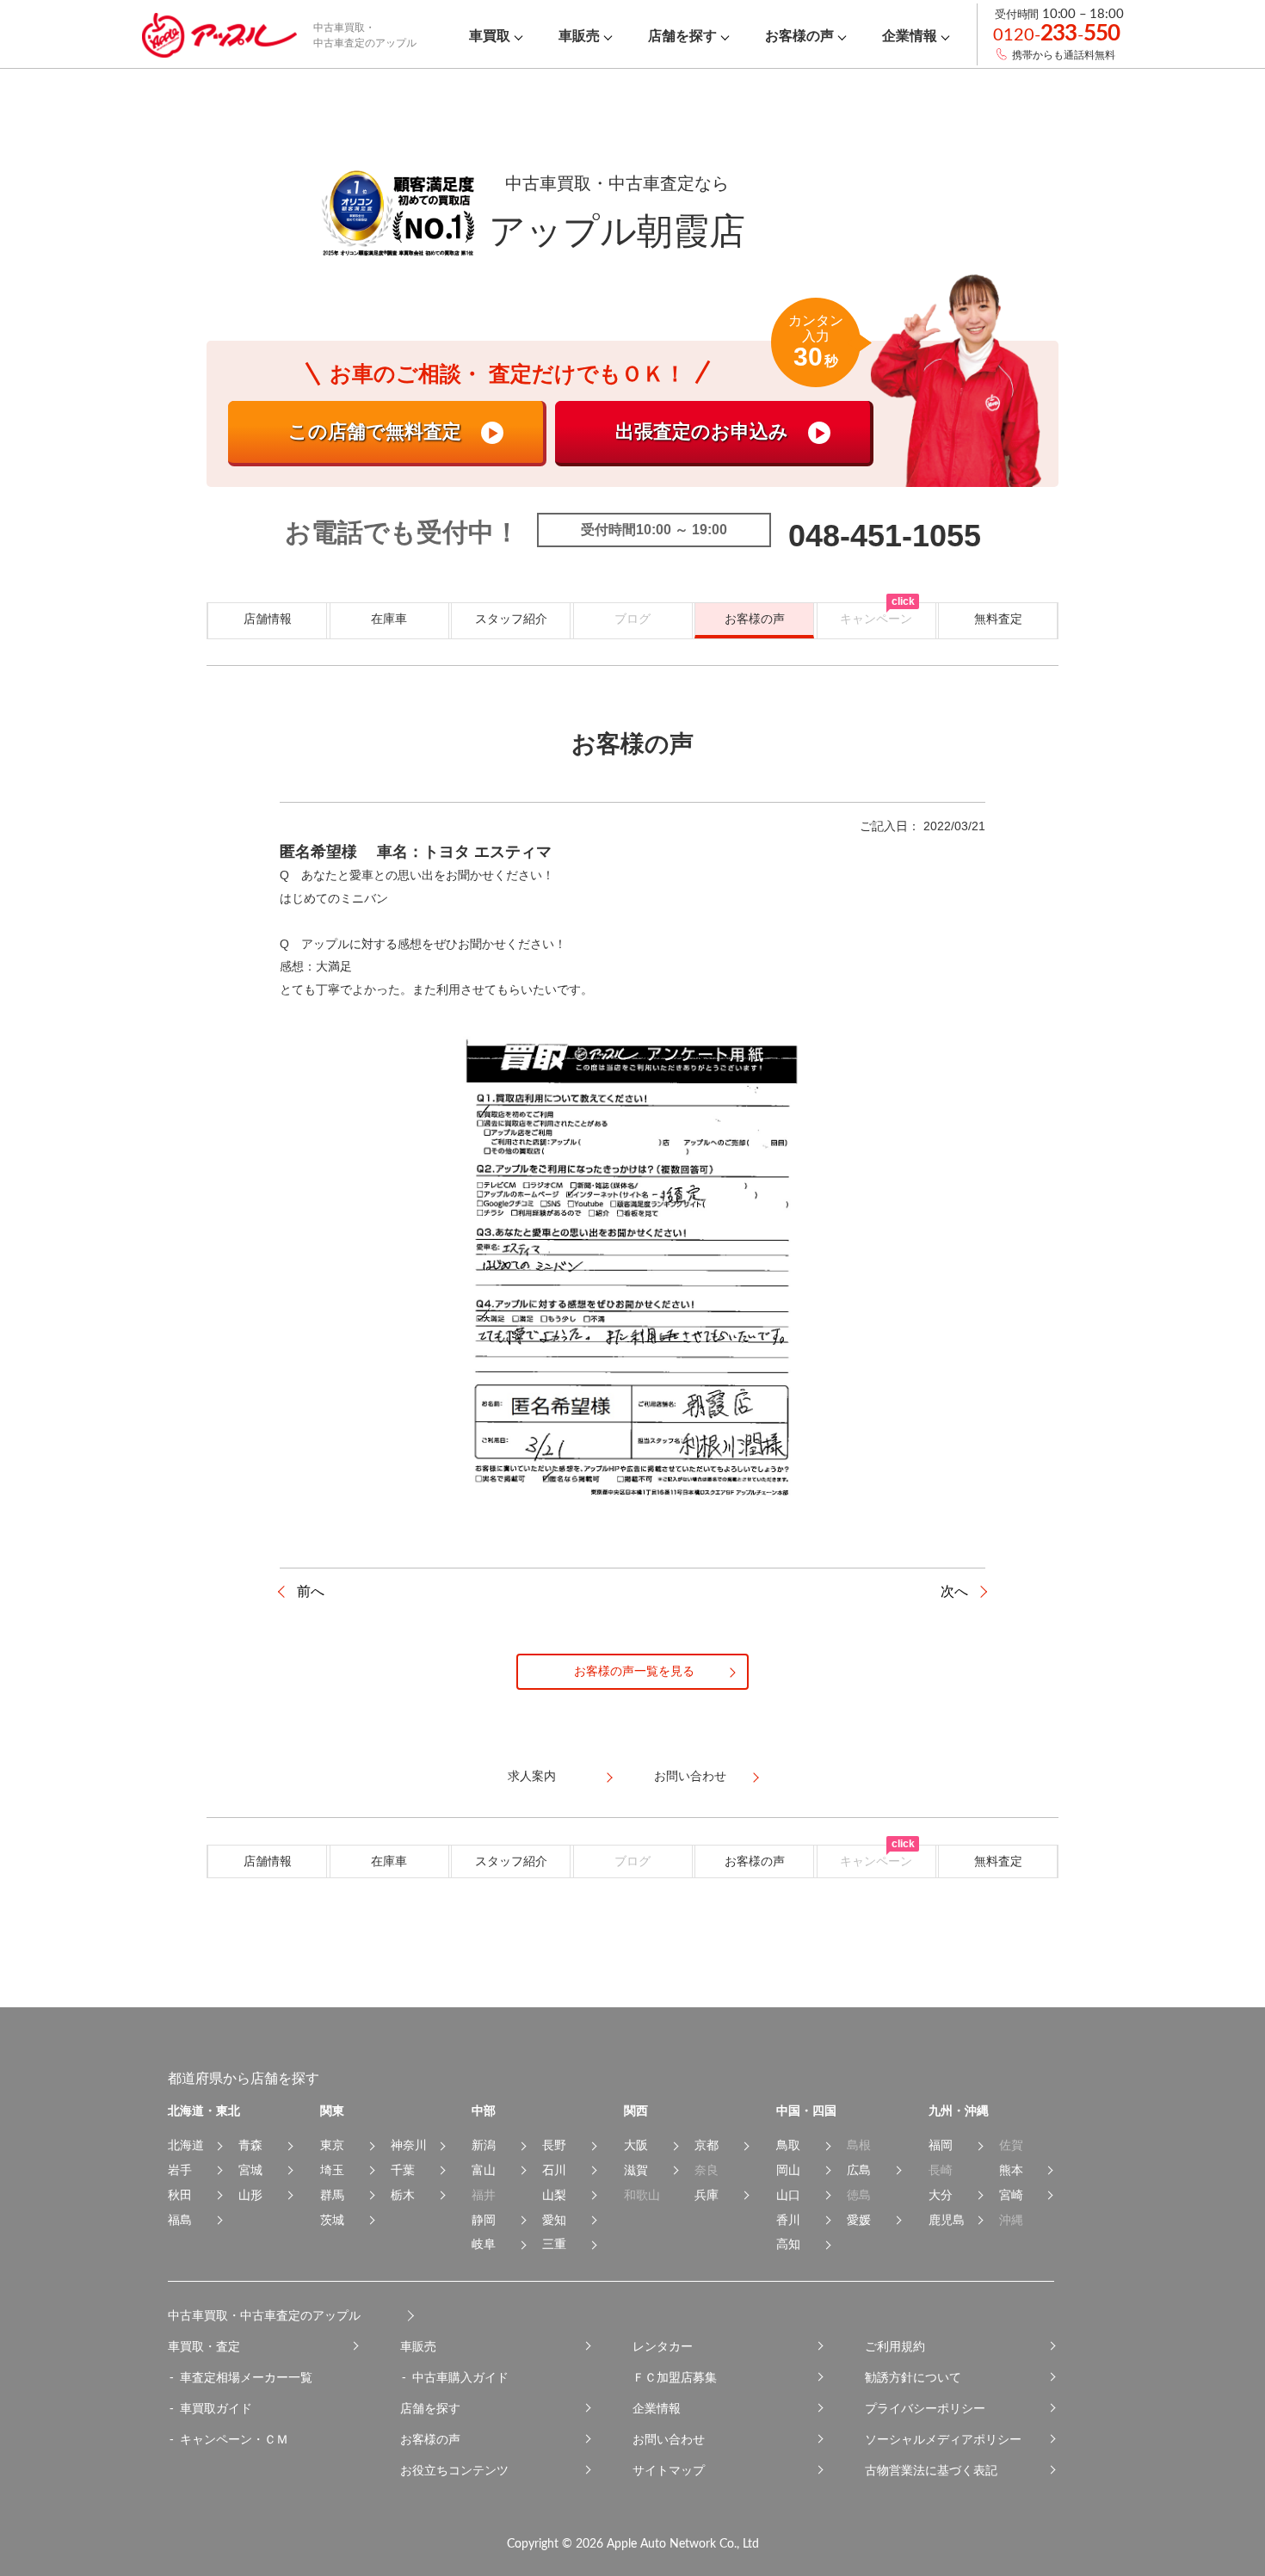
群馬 (332, 2195)
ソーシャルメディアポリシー (943, 2439)
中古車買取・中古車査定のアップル (264, 2315)
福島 (180, 2220)
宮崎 (1011, 2195)
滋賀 (636, 2170)
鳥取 (788, 2145)
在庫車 (389, 619)
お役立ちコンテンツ (454, 2470)
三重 (554, 2244)
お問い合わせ (669, 2439)
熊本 (1011, 2170)
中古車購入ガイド (460, 2377)
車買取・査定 (204, 2346)
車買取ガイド (216, 2408)
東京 (332, 2145)
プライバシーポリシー (925, 2408)
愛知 (554, 2220)
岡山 (788, 2170)
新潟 (484, 2145)
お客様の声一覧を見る (634, 1671)
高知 (788, 2244)
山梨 (554, 2195)
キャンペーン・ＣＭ (234, 2439)
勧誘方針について (913, 2377)
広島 (859, 2170)
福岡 (941, 2145)
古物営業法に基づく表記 (931, 2470)
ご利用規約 (895, 2346)
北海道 (186, 2145)
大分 (941, 2195)
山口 (788, 2195)
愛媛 (859, 2220)
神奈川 (409, 2145)
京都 (707, 2145)
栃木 (403, 2195)
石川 (554, 2170)
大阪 (636, 2145)
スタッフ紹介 (511, 619)
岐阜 (484, 2244)
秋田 (180, 2195)
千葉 (403, 2170)
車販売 (418, 2346)
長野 (554, 2145)
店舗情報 (268, 619)
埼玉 (332, 2170)
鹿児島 (947, 2220)
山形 (250, 2195)
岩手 (180, 2170)
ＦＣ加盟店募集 (675, 2377)
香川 (788, 2220)
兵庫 (707, 2195)
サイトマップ (669, 2470)
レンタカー (663, 2346)
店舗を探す (430, 2408)
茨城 (332, 2220)
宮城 (250, 2170)
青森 (250, 2145)
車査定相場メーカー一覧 (246, 2377)
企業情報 (657, 2408)
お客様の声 (755, 619)
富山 (484, 2170)
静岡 (484, 2220)
